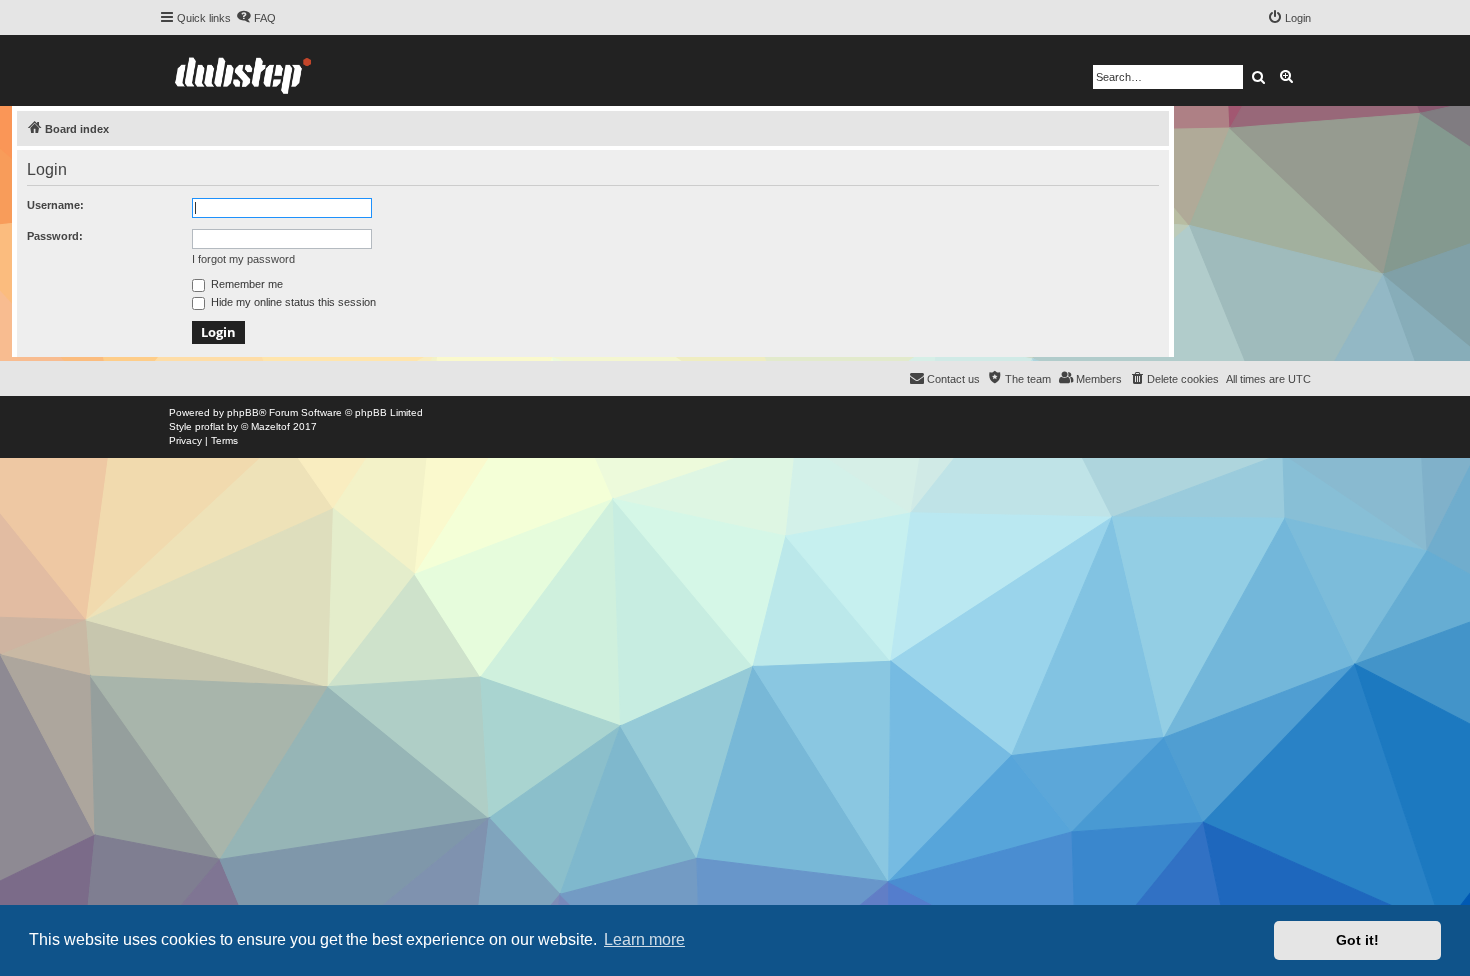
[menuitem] (256, 18)
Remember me (245, 284)
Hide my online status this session (292, 302)
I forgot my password (243, 259)
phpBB (243, 412)
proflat (209, 426)
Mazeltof (270, 426)
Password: (55, 236)
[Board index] (243, 70)
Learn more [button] (644, 939)
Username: (55, 205)
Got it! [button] (1357, 940)
